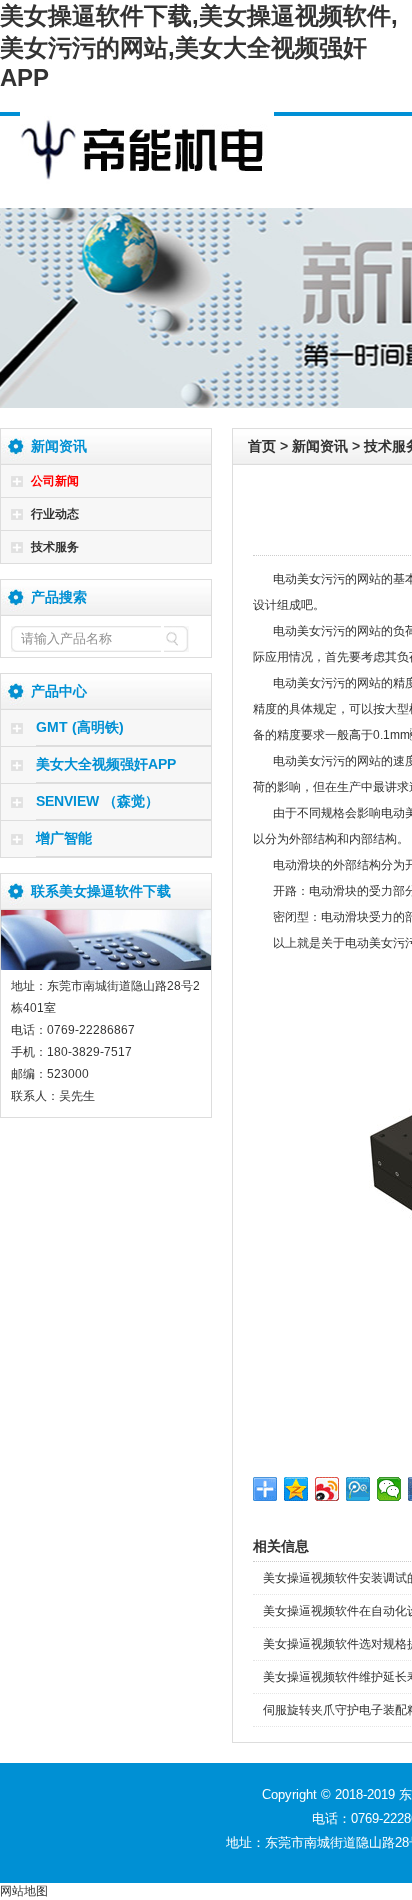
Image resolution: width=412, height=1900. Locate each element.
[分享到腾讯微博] (358, 1489)
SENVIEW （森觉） (97, 801)
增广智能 (64, 838)
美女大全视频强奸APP (106, 764)
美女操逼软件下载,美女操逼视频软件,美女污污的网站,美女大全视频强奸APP (199, 46)
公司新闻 (55, 481)
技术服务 (55, 547)
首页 (262, 446)
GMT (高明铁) (80, 727)
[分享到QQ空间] (296, 1489)
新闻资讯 (320, 446)
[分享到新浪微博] (327, 1489)
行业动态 (55, 514)
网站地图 (24, 1891)
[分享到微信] (389, 1489)
